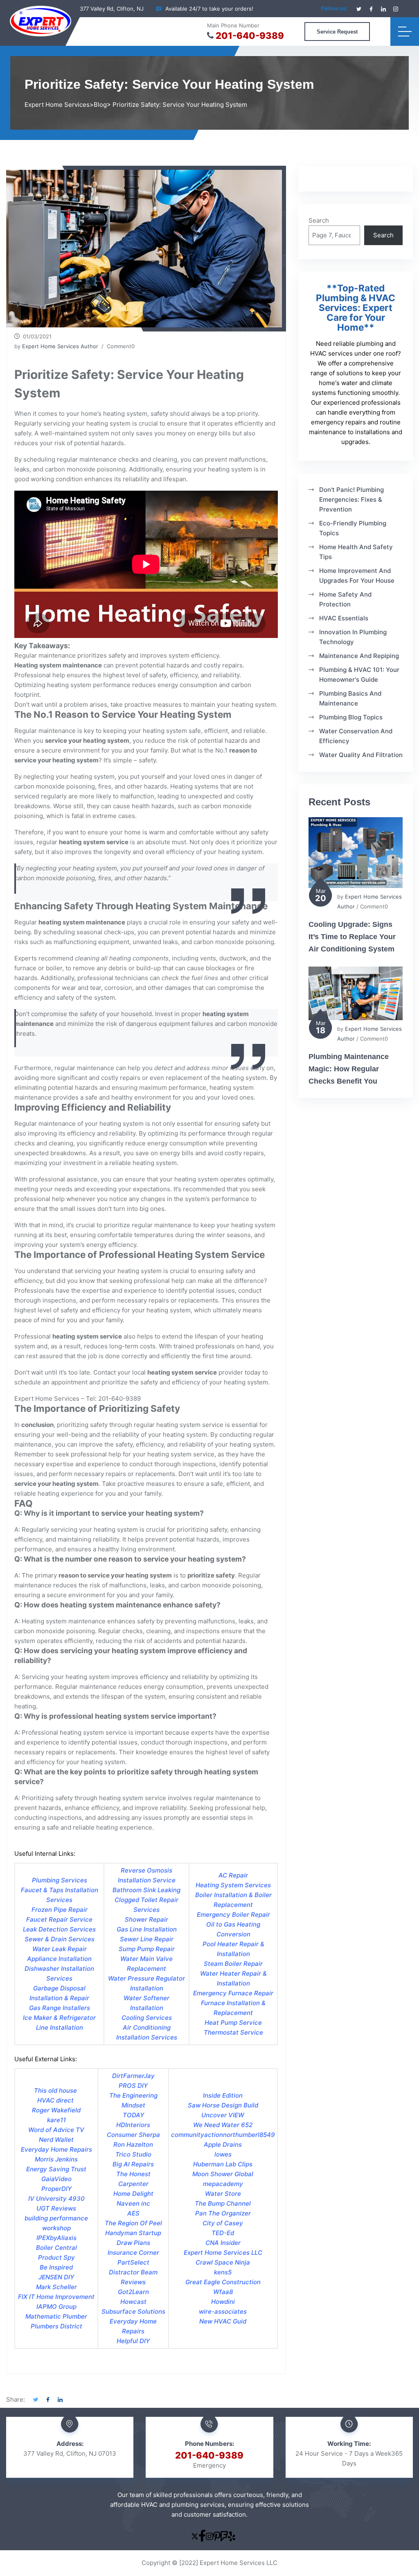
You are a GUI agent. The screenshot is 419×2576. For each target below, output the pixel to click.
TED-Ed (223, 2233)
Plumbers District (56, 2326)
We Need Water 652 (223, 2125)
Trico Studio (133, 2154)
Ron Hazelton (133, 2144)
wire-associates (223, 2311)
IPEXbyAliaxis (56, 2238)
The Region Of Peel (133, 2223)
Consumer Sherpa (133, 2135)
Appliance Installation (59, 1959)
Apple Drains (223, 2144)
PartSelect (133, 2262)
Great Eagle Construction (223, 2282)
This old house (56, 2090)
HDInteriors (133, 2125)
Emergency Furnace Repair (233, 1993)
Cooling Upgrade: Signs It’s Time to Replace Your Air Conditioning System (352, 937)
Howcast (133, 2302)
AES (133, 2213)
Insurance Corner (133, 2253)
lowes (223, 2154)
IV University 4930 (56, 2199)
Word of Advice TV (56, 2130)
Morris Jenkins (56, 2159)
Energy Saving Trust (56, 2169)
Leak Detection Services (59, 1929)
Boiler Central (56, 2248)
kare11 (56, 2120)
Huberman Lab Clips (223, 2164)
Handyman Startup (133, 2233)
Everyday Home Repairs (56, 2149)
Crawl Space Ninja (223, 2262)
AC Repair (233, 1875)
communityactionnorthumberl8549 (223, 2135)
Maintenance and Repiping (359, 656)
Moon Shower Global (223, 2174)
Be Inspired (56, 2267)
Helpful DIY (133, 2341)
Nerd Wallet (56, 2140)
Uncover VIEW (223, 2115)
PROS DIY (133, 2086)
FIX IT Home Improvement (56, 2297)
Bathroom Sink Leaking (146, 1890)
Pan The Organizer (223, 2213)
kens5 (223, 2272)
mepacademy (223, 2184)
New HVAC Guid (223, 2321)
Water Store (223, 2194)
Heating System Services (233, 1885)
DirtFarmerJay (133, 2076)
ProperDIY (56, 2189)
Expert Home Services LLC (223, 2253)
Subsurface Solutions (133, 2311)
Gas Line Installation (147, 1929)
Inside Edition (223, 2095)
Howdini (223, 2302)
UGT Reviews (56, 2208)
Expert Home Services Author (60, 346)
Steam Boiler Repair (233, 1964)
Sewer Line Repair (147, 1939)
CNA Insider (223, 2243)
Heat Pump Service (233, 2023)
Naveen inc (133, 2203)
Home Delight (133, 2194)
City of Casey (223, 2223)
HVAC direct (56, 2100)
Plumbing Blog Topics (351, 717)
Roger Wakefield (56, 2110)
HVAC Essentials (344, 618)
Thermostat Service (233, 2032)
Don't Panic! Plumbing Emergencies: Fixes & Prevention (351, 499)
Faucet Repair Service (59, 1919)
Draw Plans (133, 2243)
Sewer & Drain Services (60, 1939)
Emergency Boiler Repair (233, 1915)
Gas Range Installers (60, 2008)
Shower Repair (146, 1919)
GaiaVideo (56, 2179)
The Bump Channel (223, 2203)
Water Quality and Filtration (361, 755)
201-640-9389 (250, 36)
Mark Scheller (56, 2287)
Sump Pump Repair (147, 1949)
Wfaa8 (223, 2292)
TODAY (133, 2115)
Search (319, 220)
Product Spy (56, 2257)
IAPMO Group (56, 2307)
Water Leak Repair (60, 1949)
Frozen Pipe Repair (60, 1910)
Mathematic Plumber (56, 2316)
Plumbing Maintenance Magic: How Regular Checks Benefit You (349, 1069)
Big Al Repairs (133, 2164)
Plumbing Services (60, 1880)
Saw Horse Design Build (223, 2105)
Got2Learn (133, 2292)
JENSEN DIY (56, 2277)
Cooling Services (147, 2018)
